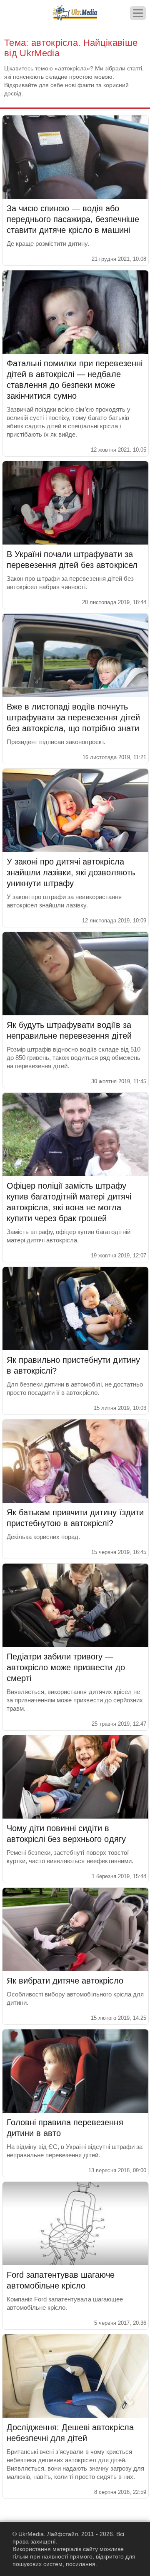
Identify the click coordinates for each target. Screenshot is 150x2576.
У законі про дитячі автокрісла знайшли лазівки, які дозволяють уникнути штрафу (71, 872)
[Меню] (138, 13)
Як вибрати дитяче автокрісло (65, 1981)
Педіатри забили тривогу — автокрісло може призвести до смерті (66, 1667)
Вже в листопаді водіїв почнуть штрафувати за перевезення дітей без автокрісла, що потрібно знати (73, 717)
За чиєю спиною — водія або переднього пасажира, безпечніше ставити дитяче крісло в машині (73, 219)
